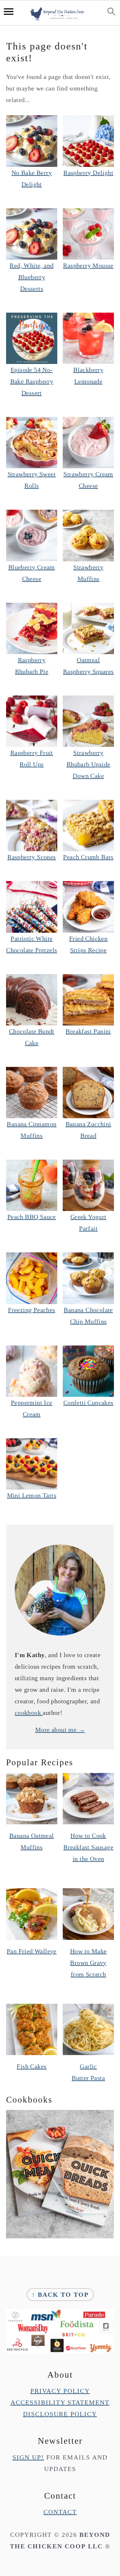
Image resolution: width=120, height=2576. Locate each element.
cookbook (29, 1713)
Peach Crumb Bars (88, 857)
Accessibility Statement (60, 2402)
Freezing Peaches (32, 1310)
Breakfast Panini (88, 1031)
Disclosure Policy (60, 2414)
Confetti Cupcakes (88, 1403)
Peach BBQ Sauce (32, 1217)
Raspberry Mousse (88, 265)
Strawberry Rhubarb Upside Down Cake (88, 764)
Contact (60, 2512)
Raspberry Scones (32, 857)
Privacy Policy (60, 2391)
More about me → (60, 1730)
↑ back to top (60, 2295)
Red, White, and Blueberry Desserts (32, 277)
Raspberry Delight (88, 173)
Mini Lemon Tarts (32, 1495)
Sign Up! (28, 2457)
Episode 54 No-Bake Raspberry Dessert (32, 381)
